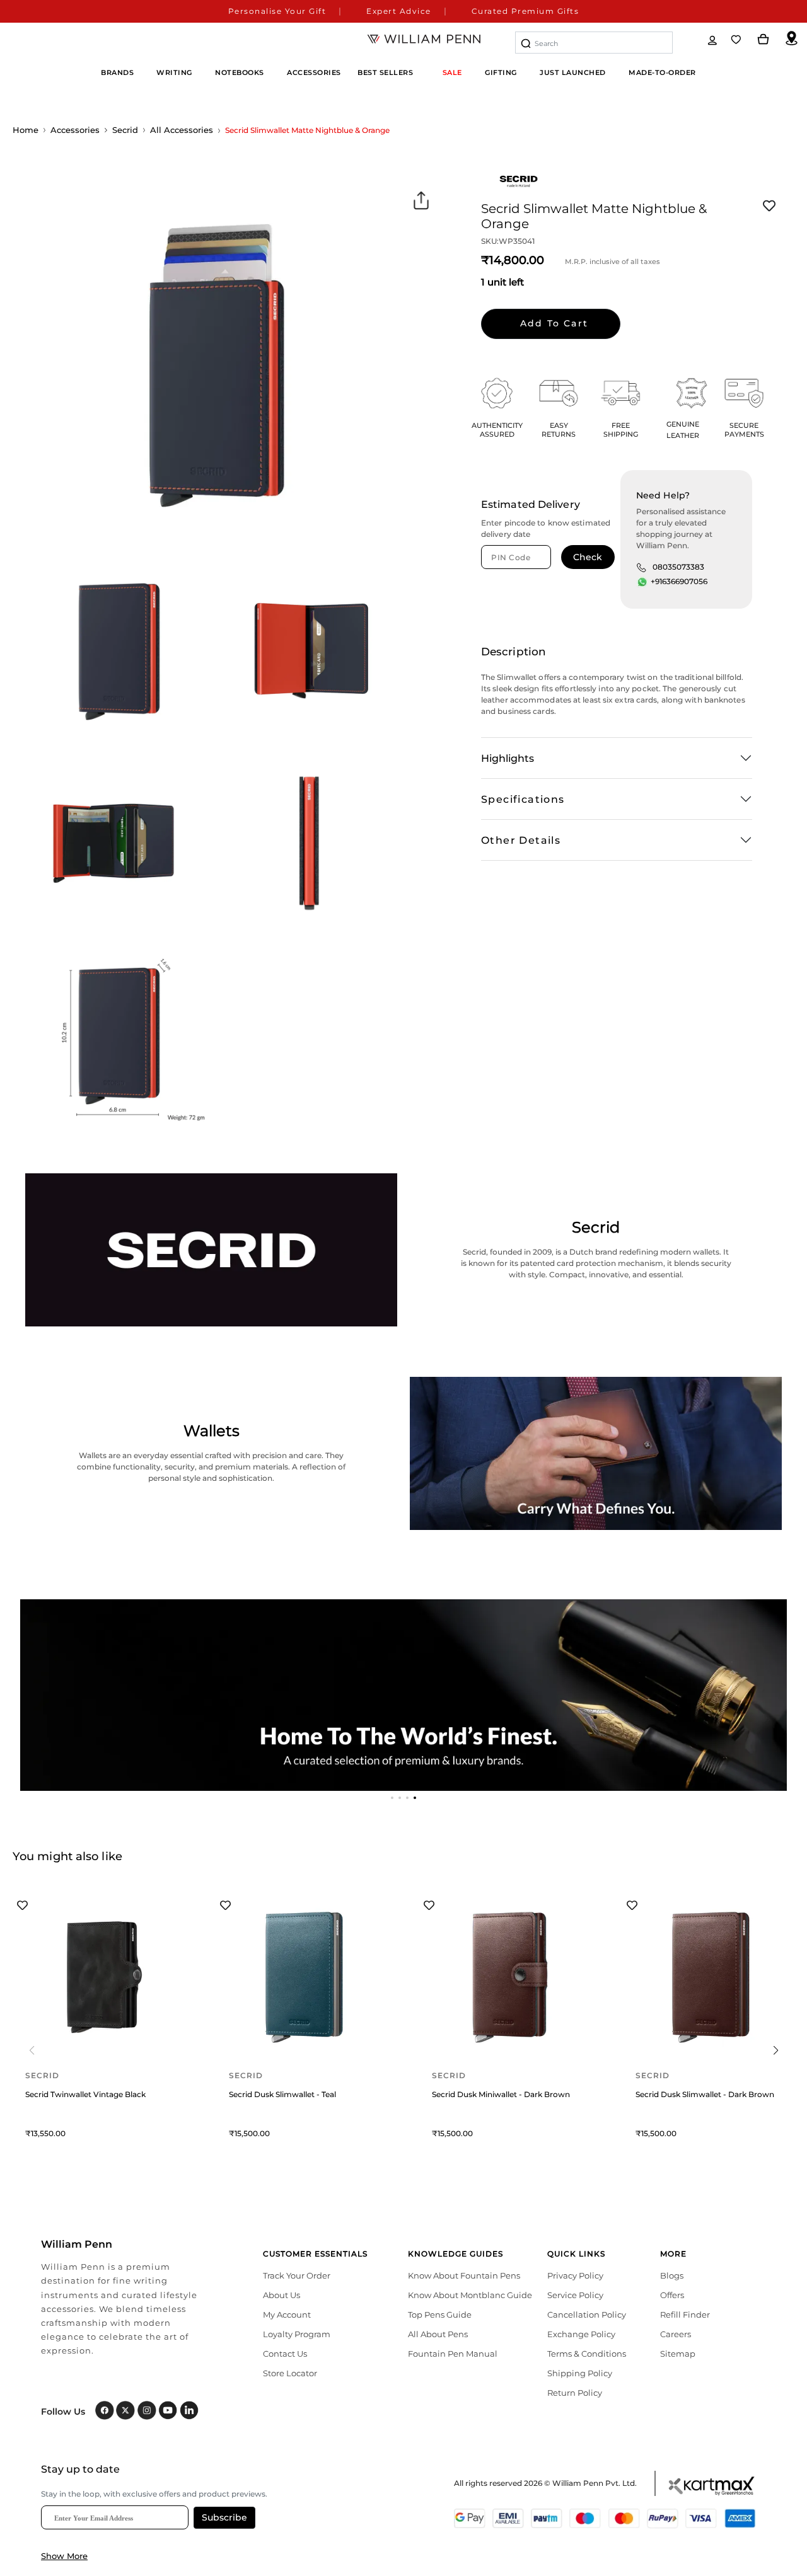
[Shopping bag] (763, 40)
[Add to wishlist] (769, 206)
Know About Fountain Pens (464, 2275)
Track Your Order (297, 2275)
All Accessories (182, 130)
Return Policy (575, 2393)
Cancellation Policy (587, 2314)
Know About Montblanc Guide (470, 2295)
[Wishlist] (737, 40)
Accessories (75, 130)
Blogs (672, 2275)
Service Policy (575, 2295)
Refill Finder (685, 2314)
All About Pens (438, 2334)
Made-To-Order (662, 72)
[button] (392, 1798)
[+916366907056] (642, 582)
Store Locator (290, 2373)
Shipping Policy (580, 2373)
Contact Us (285, 2354)
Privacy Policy (575, 2275)
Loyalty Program (297, 2334)
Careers (676, 2334)
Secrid (125, 130)
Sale (452, 72)
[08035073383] (641, 567)
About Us (282, 2295)
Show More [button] (64, 2556)
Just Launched (573, 72)
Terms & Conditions (587, 2354)
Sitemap (678, 2354)
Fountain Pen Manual (453, 2354)
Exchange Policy (581, 2334)
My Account (287, 2314)
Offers (672, 2295)
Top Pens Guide (440, 2314)
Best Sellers (385, 72)
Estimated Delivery (531, 504)
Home (26, 130)
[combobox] (594, 43)
